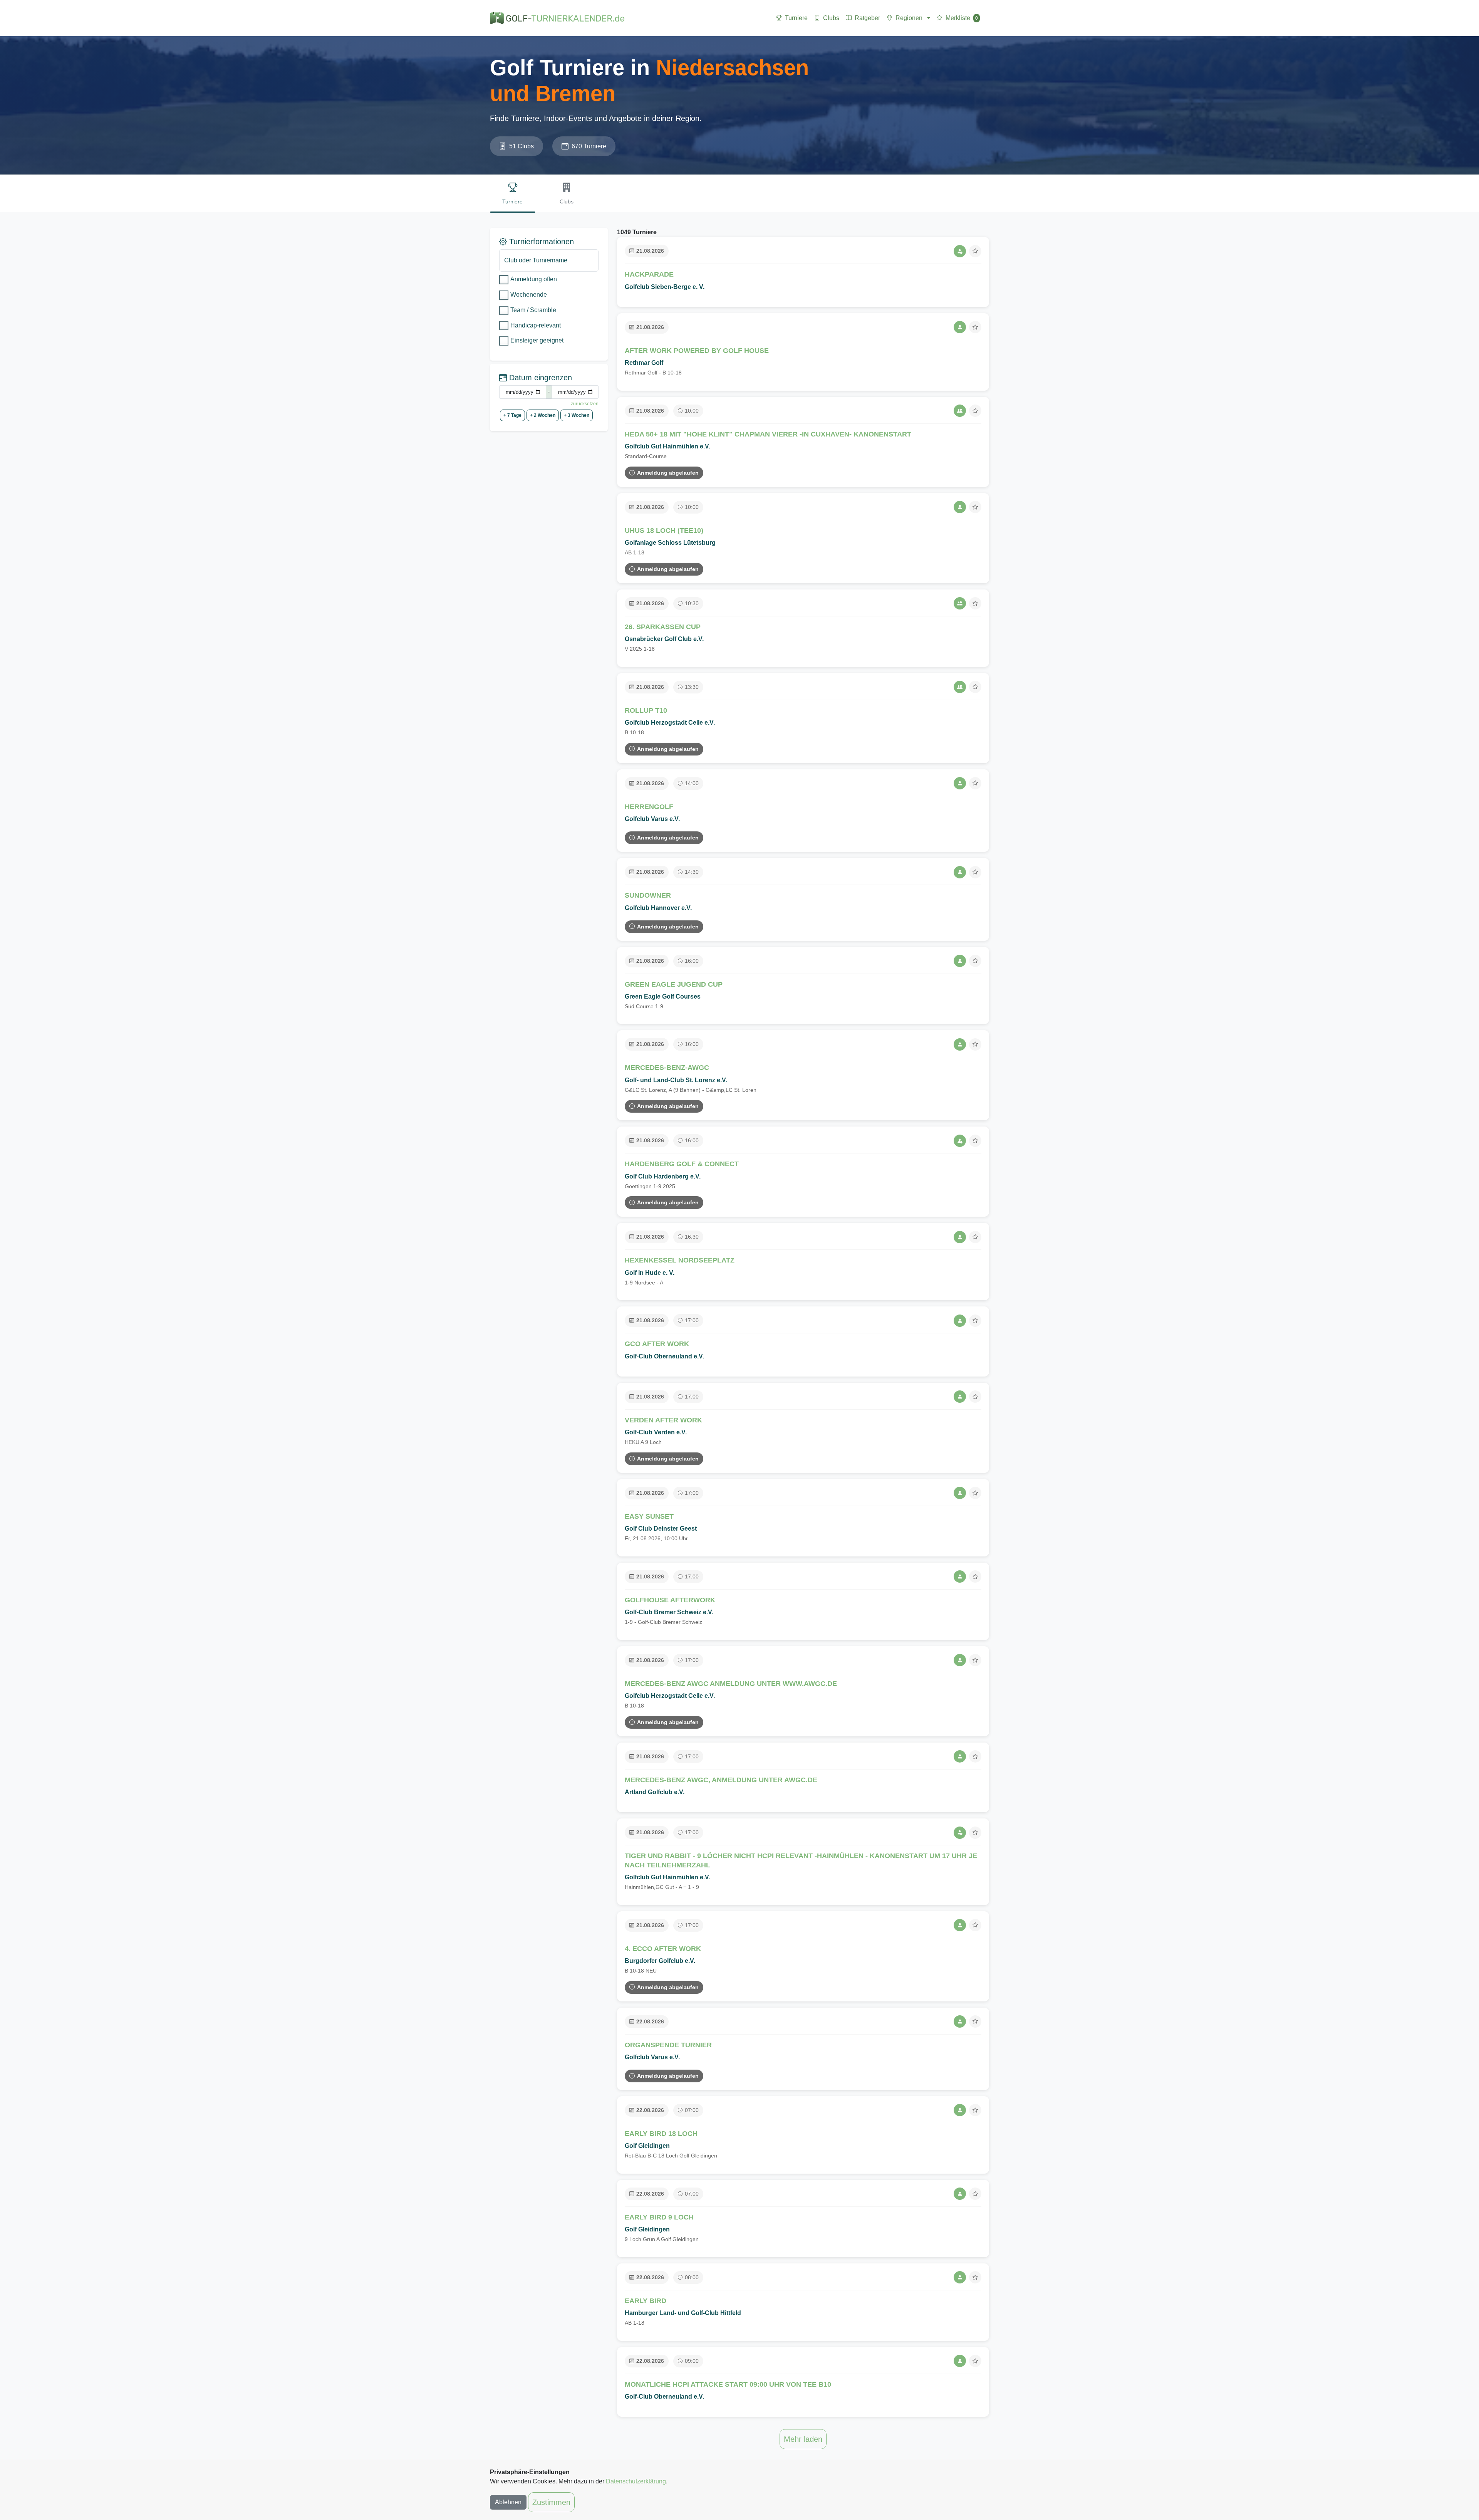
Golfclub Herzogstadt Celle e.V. (670, 723)
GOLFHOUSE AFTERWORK (670, 1600)
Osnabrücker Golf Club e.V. (664, 639)
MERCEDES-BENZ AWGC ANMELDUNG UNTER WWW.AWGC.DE (731, 1684)
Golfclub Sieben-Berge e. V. (665, 287)
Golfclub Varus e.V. (652, 819)
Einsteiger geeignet (537, 340)
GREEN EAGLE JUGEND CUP (674, 984)
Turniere (796, 18)
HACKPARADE (649, 274)
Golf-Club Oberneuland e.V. (664, 1356)
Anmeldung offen (534, 279)
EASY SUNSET (649, 1516)
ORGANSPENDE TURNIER (668, 2045)
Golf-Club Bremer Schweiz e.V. (669, 1612)
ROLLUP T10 (646, 710)
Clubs (831, 18)
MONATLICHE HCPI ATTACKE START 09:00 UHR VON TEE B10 (728, 2384)
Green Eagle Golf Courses (663, 996)
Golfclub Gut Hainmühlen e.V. (667, 446)
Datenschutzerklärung (636, 2481)
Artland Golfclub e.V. (655, 1792)
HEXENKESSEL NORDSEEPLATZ (680, 1260)
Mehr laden (803, 2439)
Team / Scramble (533, 310)
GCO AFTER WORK (657, 1344)
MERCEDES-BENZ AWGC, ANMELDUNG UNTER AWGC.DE (721, 1780)
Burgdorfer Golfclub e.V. (660, 1961)
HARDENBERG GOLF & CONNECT (682, 1164)
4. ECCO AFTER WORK (663, 1949)
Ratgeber (867, 18)
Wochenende (529, 295)
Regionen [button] (909, 18)
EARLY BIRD (646, 2301)
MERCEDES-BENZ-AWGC (667, 1068)
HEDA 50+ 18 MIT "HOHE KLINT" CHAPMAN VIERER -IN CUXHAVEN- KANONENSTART (768, 434)
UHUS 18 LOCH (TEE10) (664, 531)
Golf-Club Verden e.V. (656, 1432)
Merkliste (962, 18)
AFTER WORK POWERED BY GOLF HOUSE (697, 351)
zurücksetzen (585, 404)
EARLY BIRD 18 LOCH (661, 2134)
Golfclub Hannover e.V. (658, 908)
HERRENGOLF (649, 807)
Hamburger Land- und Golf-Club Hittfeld (683, 2313)
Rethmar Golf (644, 363)
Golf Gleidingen (647, 2146)
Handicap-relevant (536, 325)
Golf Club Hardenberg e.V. (663, 1176)
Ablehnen (508, 2502)
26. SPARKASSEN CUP (663, 627)
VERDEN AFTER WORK (663, 1420)
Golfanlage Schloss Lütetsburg (670, 543)
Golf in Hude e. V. (650, 1273)
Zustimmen (551, 2502)
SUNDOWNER (648, 895)
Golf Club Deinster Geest (661, 1529)
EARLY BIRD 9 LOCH (659, 2217)
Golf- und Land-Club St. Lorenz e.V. (676, 1080)
